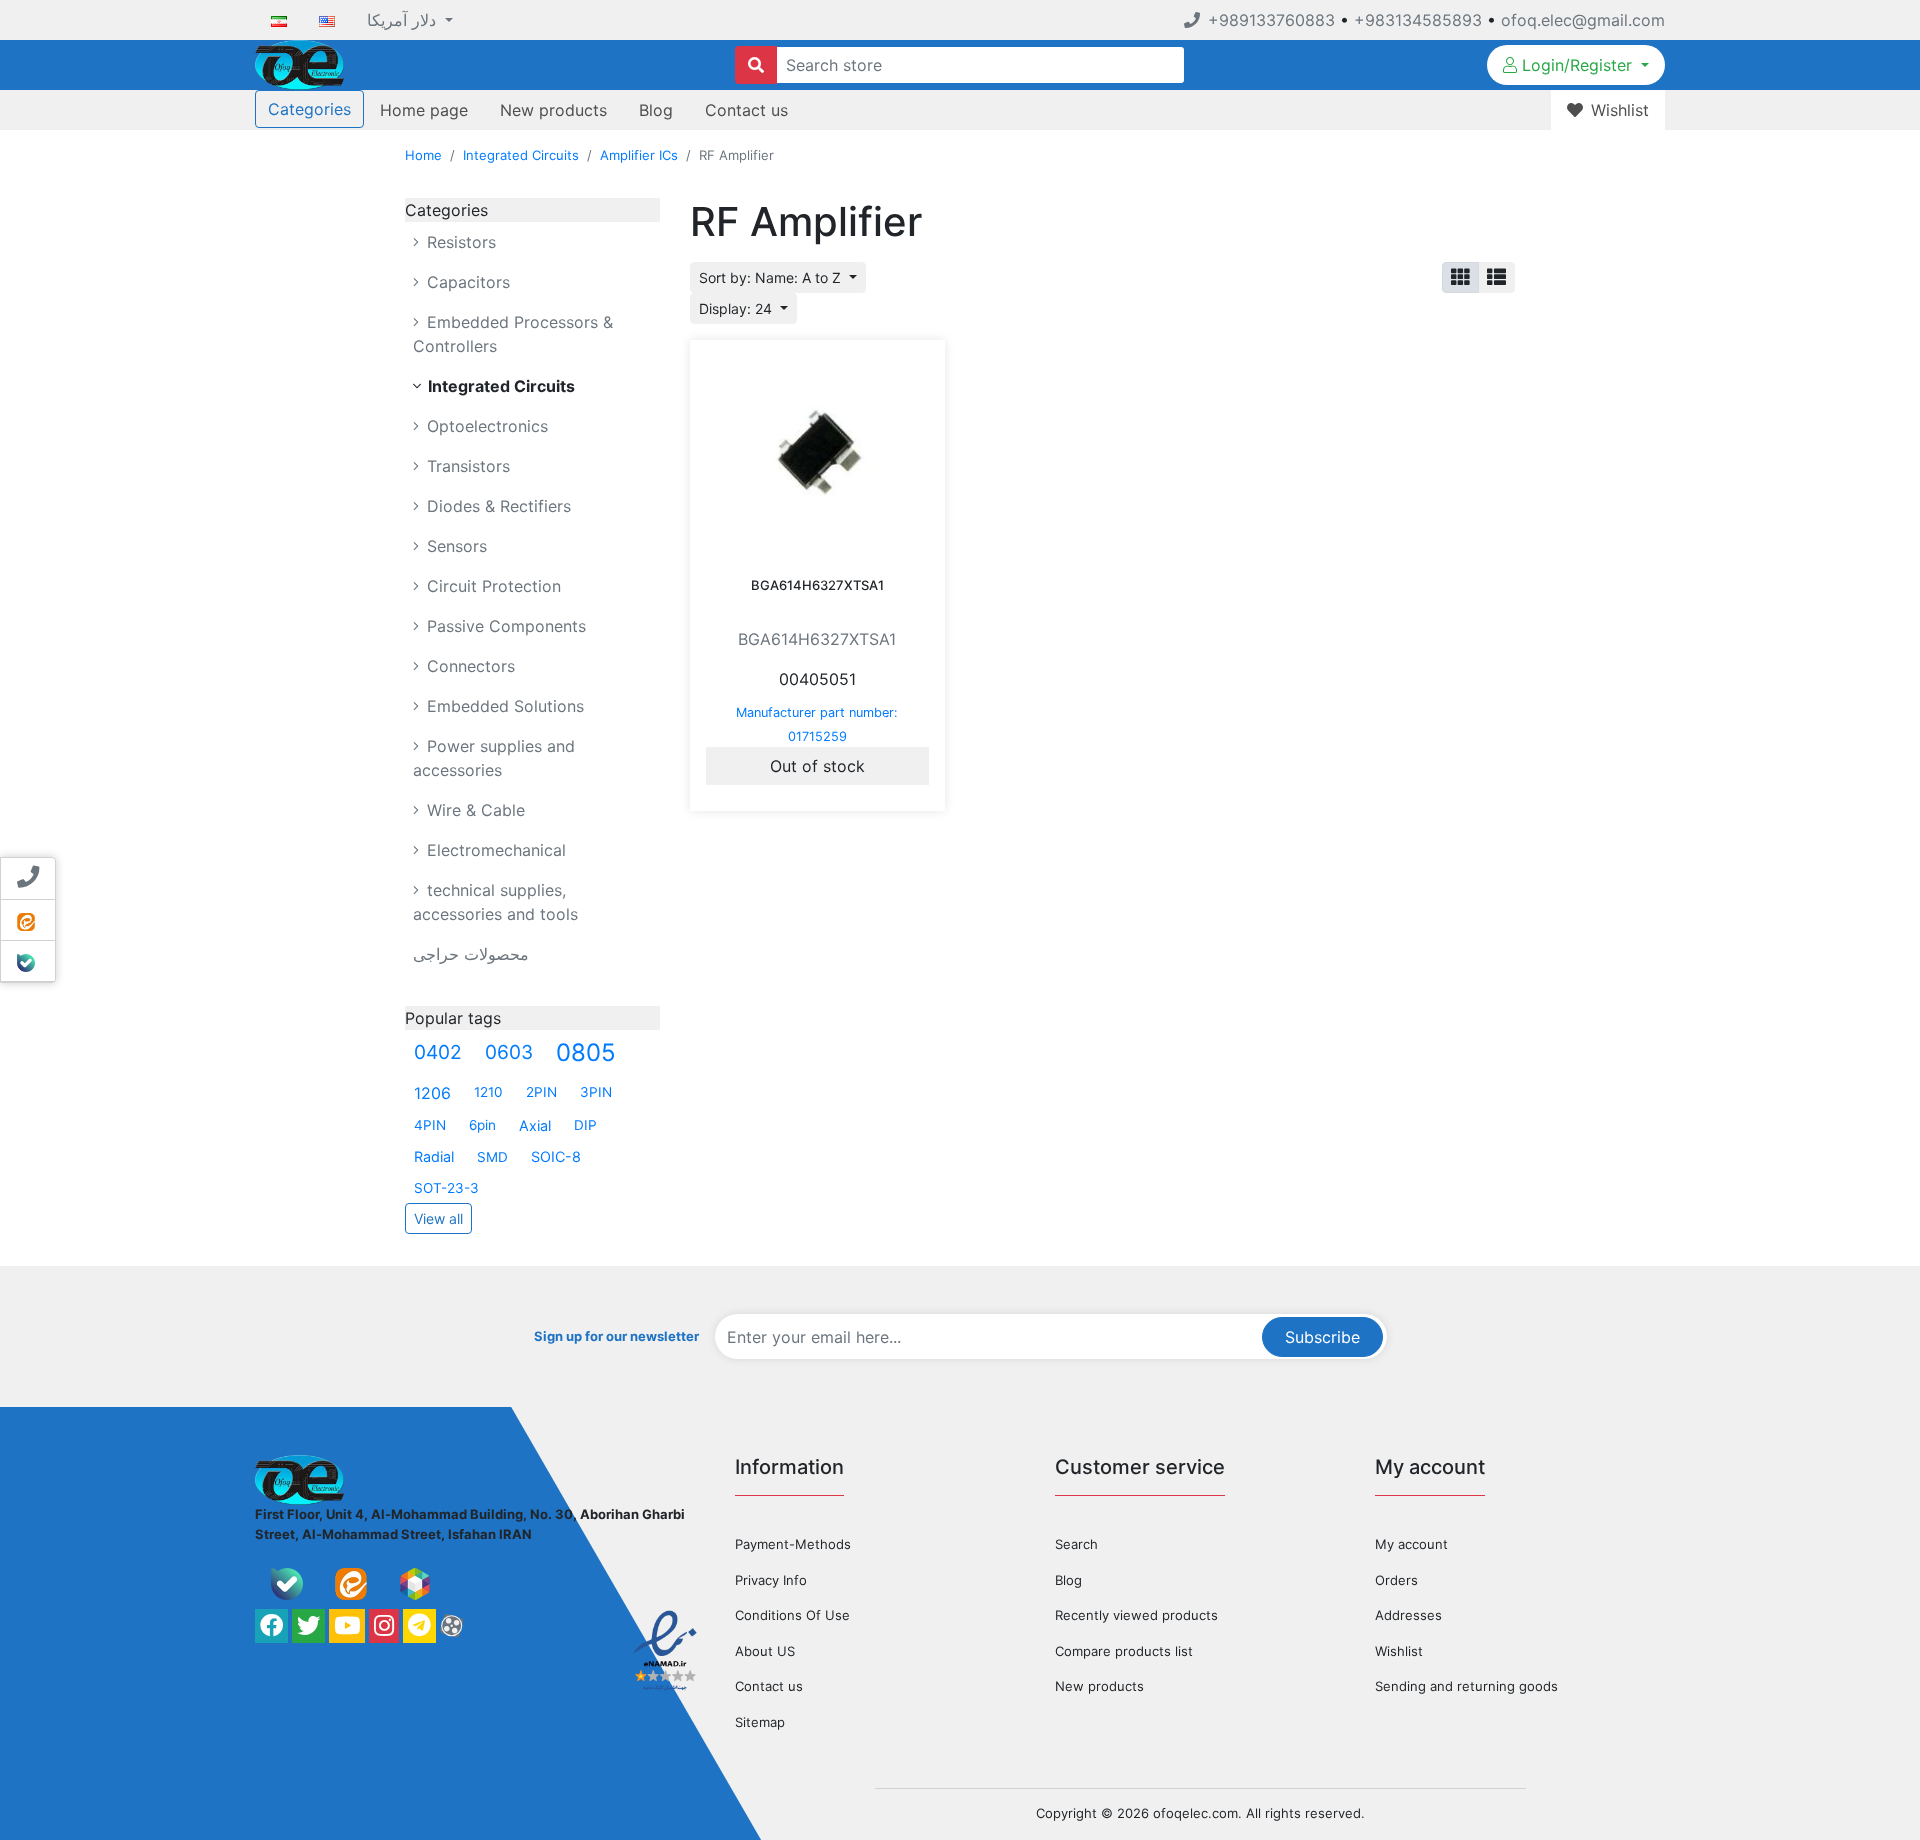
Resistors (459, 242)
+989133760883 (1271, 20)
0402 (438, 1052)
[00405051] (817, 452)
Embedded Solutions (503, 706)
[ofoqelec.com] (299, 63)
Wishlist (1399, 1651)
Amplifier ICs (639, 155)
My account (1411, 1544)
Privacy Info (771, 1580)
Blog (656, 110)
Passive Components (504, 626)
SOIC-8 (556, 1156)
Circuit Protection (491, 586)
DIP (585, 1125)
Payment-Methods (793, 1544)
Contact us (746, 110)
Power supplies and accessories (494, 758)
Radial (434, 1156)
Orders (1396, 1580)
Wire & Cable (473, 810)
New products (553, 110)
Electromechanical (494, 850)
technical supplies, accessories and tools (495, 902)
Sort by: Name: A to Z (772, 277)
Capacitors (466, 282)
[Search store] (756, 65)
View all (438, 1218)
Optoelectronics (485, 426)
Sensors (454, 546)
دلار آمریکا (404, 20)
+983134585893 (1418, 20)
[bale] (287, 1584)
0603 (509, 1052)
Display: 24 (737, 308)
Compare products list (1124, 1651)
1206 (432, 1093)
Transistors (466, 466)
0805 (586, 1052)
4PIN (430, 1125)
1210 (488, 1092)
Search (1076, 1544)
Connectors (468, 666)
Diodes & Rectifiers (496, 506)
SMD (492, 1157)
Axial (535, 1125)
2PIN (541, 1092)
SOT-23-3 (446, 1188)
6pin (482, 1125)
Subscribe (1322, 1337)
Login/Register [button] (1577, 65)
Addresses (1408, 1615)
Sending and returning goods (1466, 1686)
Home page (424, 110)
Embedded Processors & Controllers (513, 334)
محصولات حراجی (471, 954)
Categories (309, 109)
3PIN (596, 1092)
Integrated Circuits (521, 155)
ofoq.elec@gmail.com (1583, 20)
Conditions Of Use (792, 1615)
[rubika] (415, 1584)
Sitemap (760, 1722)
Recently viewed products (1136, 1615)
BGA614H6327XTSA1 (817, 585)
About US (765, 1651)
